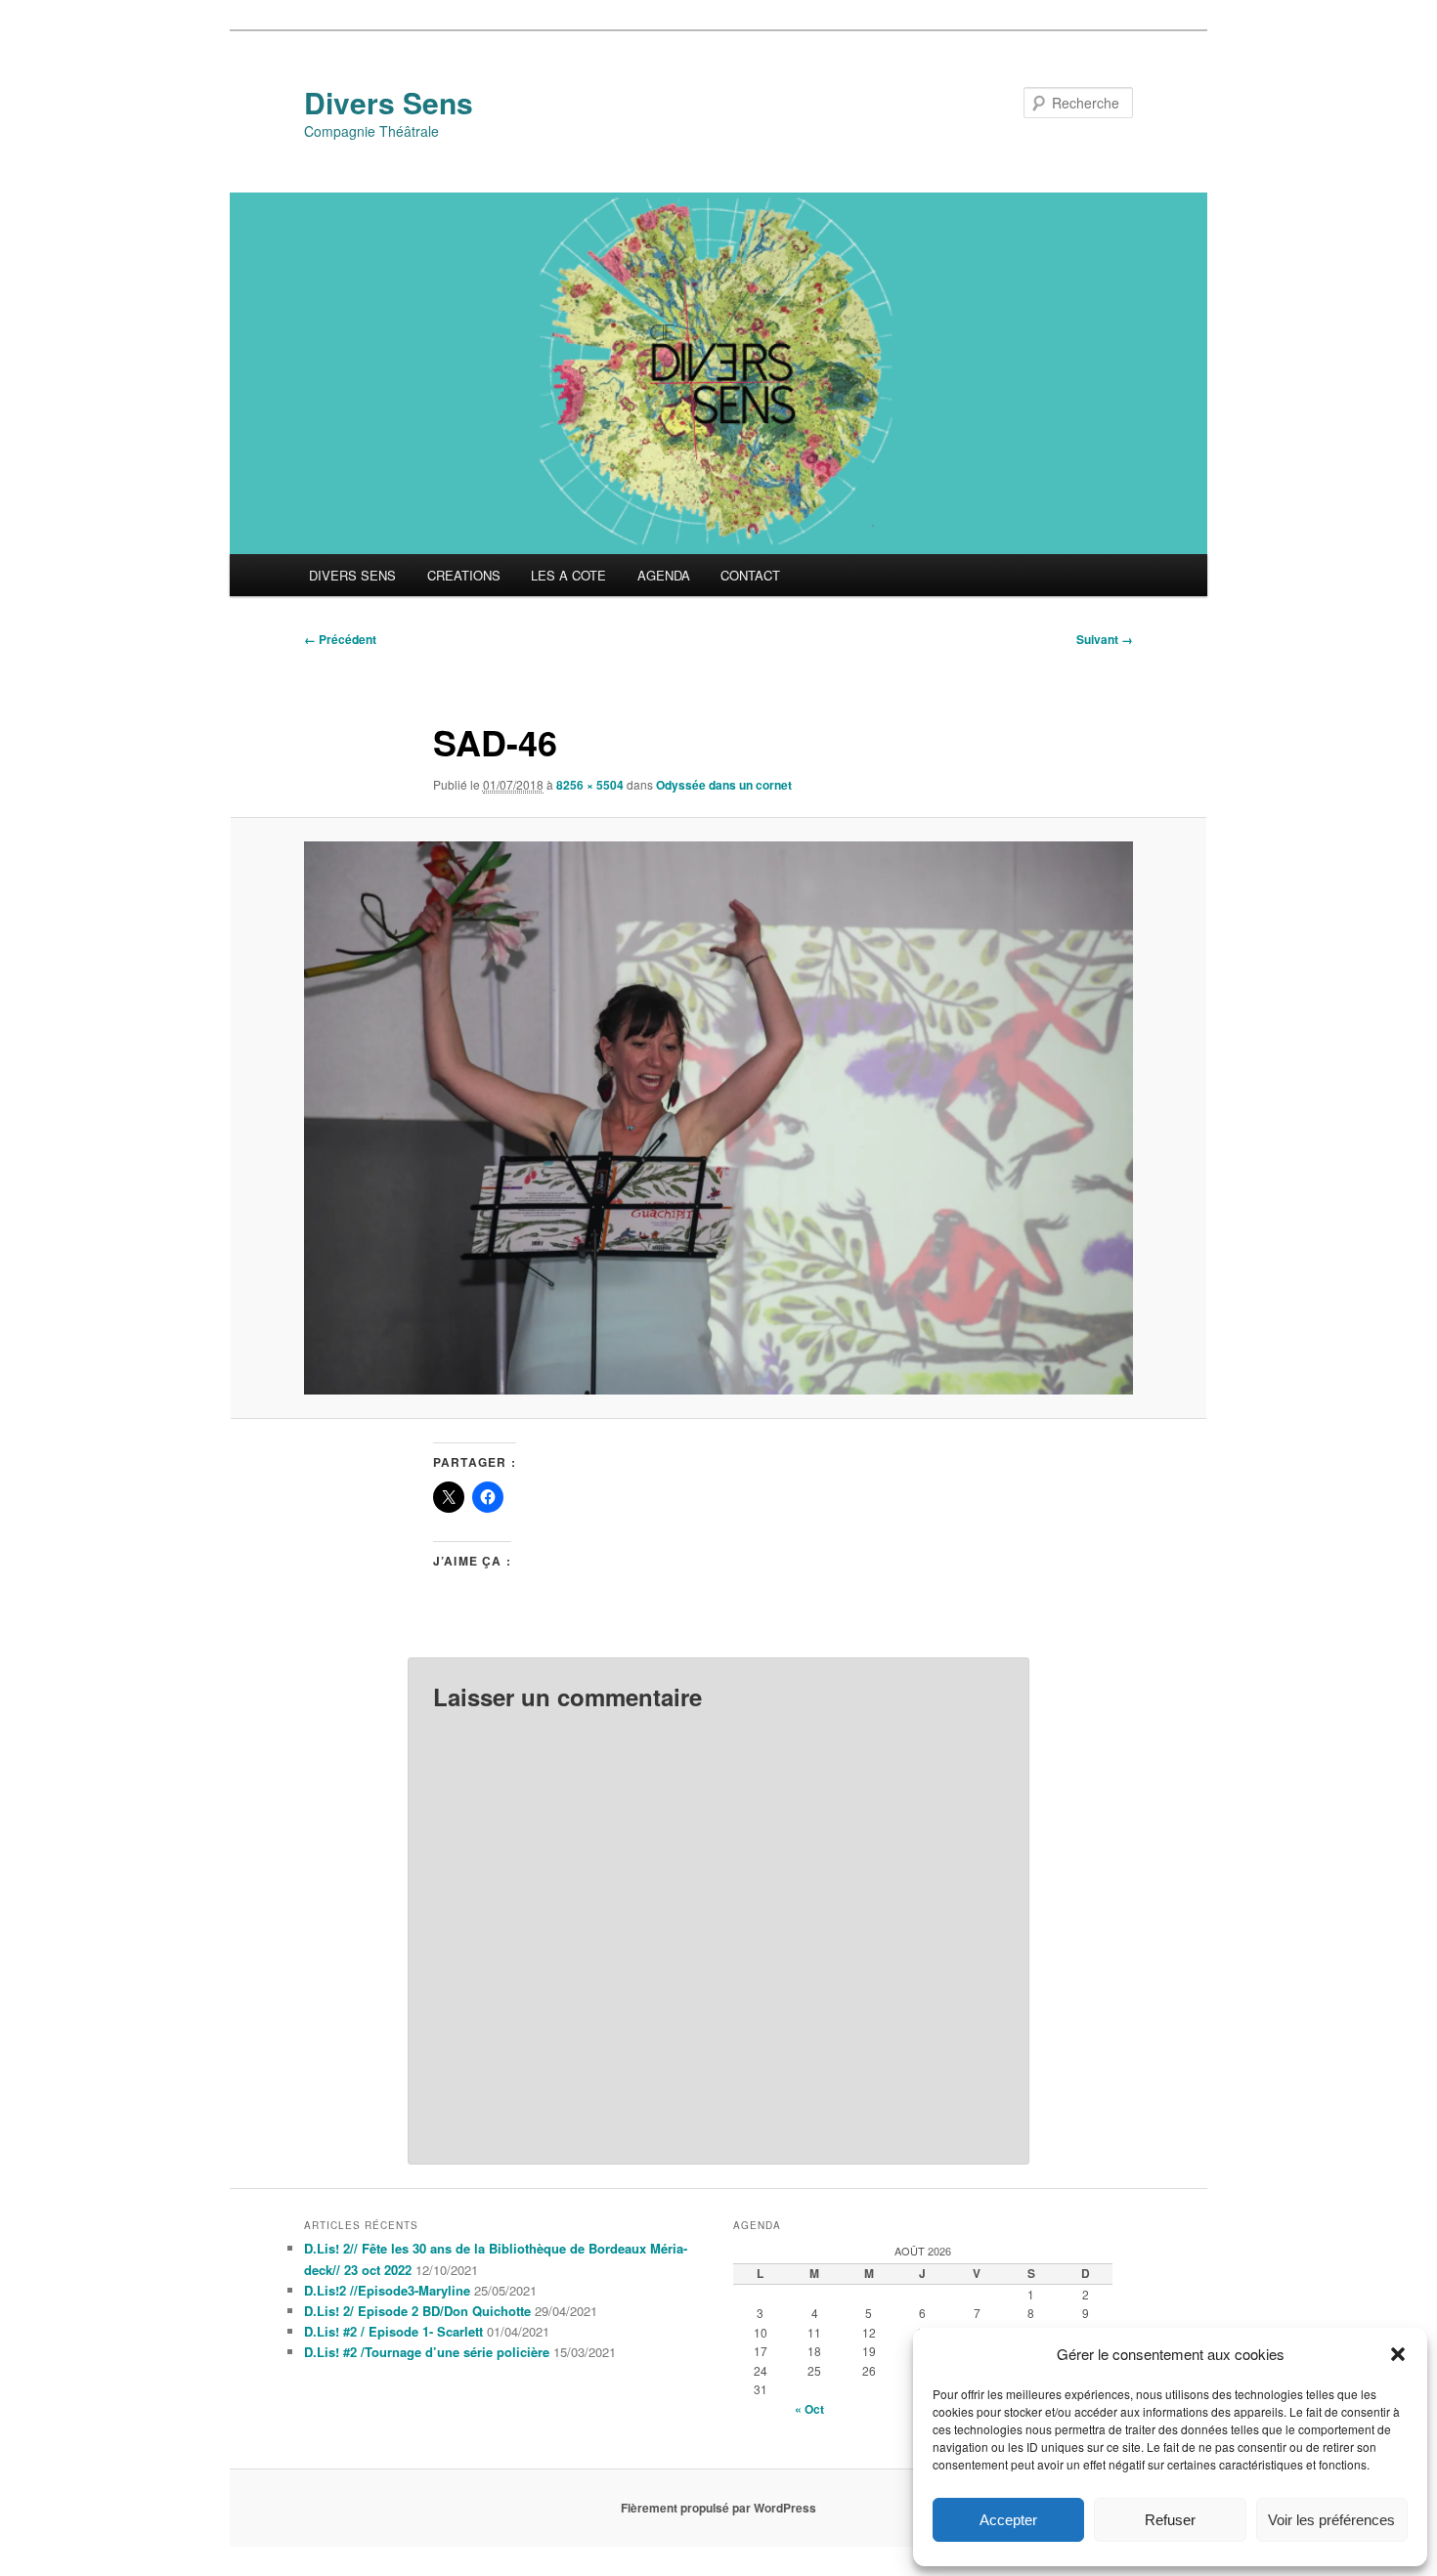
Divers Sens (389, 102)
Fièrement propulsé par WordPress (718, 2508)
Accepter (1008, 2520)
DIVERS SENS (352, 575)
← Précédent (340, 639)
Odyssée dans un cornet (724, 785)
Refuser (1170, 2520)
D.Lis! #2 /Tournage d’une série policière (427, 2352)
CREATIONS (464, 575)
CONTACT (750, 575)
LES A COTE (568, 575)
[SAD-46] (718, 1117)
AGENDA (664, 575)
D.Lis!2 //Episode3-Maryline (387, 2290)
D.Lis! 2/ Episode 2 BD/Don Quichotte (417, 2311)
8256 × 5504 (590, 785)
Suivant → (1105, 639)
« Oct (809, 2409)
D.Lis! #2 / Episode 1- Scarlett (393, 2331)
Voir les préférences (1331, 2520)
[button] (1398, 2354)
